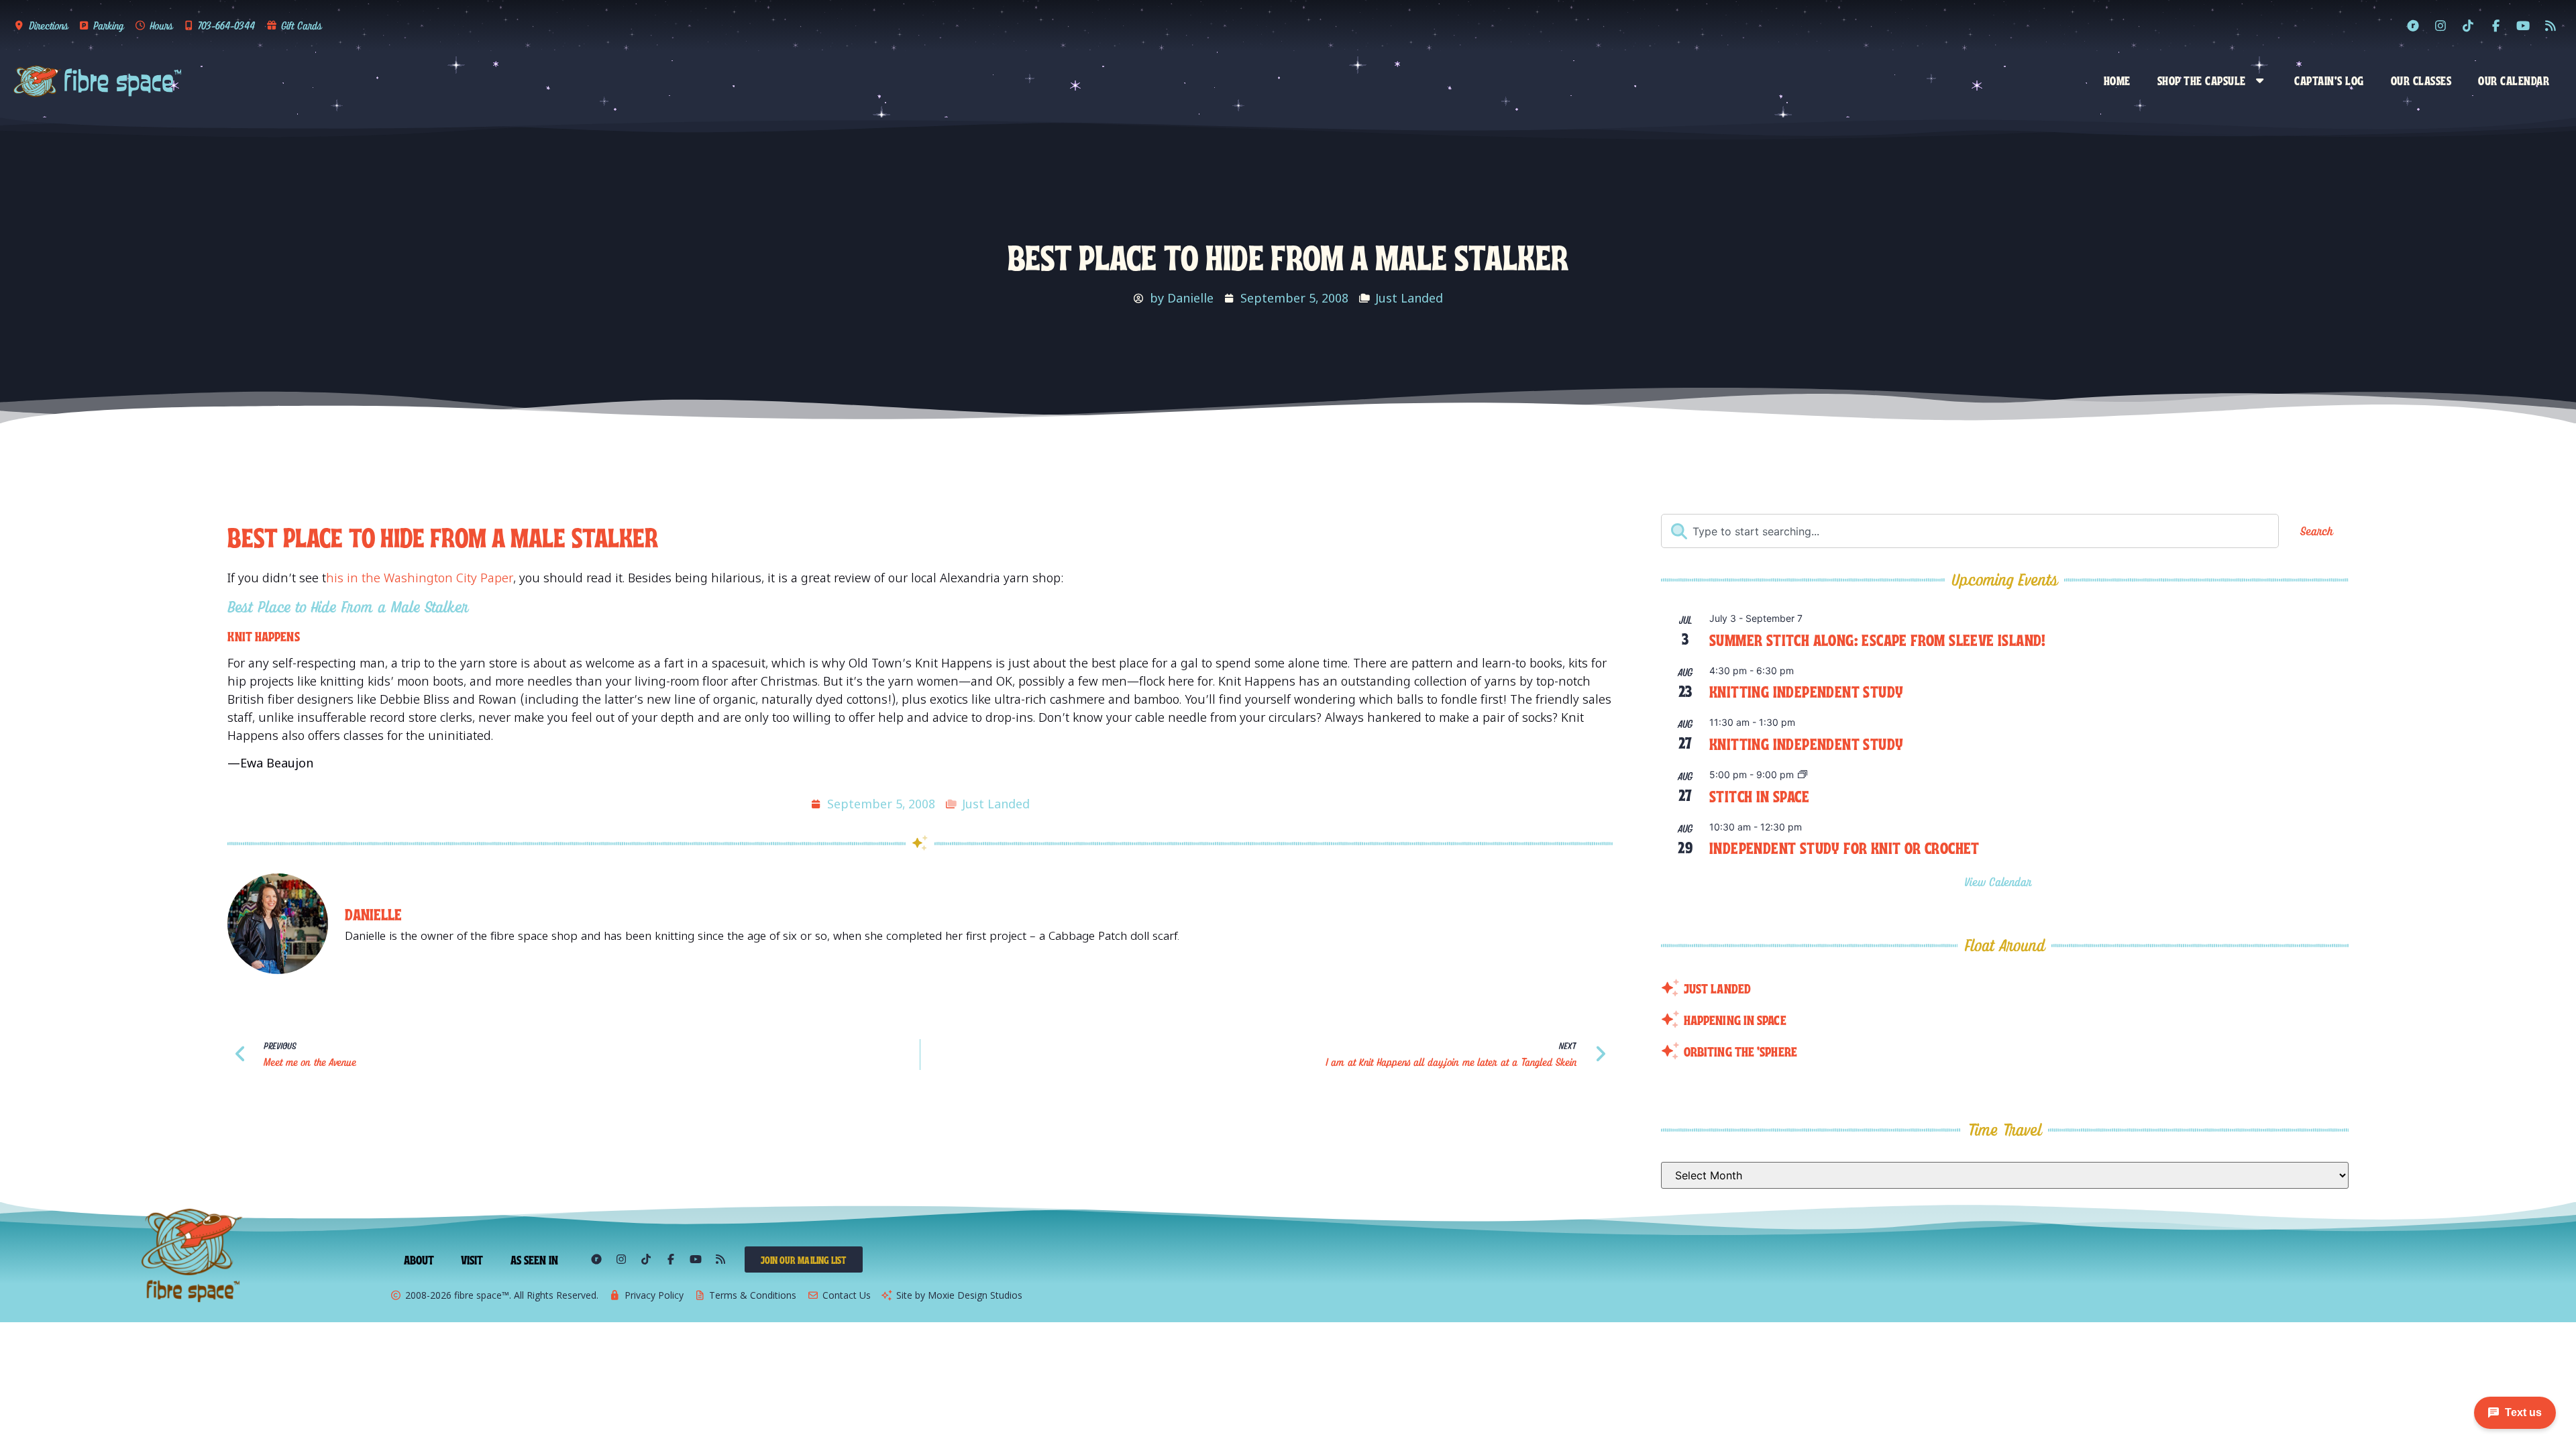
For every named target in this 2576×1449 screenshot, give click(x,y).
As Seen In (535, 1259)
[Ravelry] (2413, 25)
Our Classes (2421, 80)
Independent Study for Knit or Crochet (1844, 847)
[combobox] (1970, 531)
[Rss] (2551, 25)
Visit (472, 1259)
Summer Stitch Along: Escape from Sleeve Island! (1878, 639)
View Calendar (2000, 882)
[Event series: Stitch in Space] (1803, 775)
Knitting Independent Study (1806, 691)
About (419, 1259)
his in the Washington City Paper (420, 578)
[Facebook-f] (2495, 25)
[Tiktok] (2468, 25)
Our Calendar (2514, 80)
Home (2117, 80)
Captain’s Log (2329, 80)
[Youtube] (2523, 25)
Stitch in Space (1759, 795)
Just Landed (1409, 298)
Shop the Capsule (2202, 80)
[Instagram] (2440, 25)
